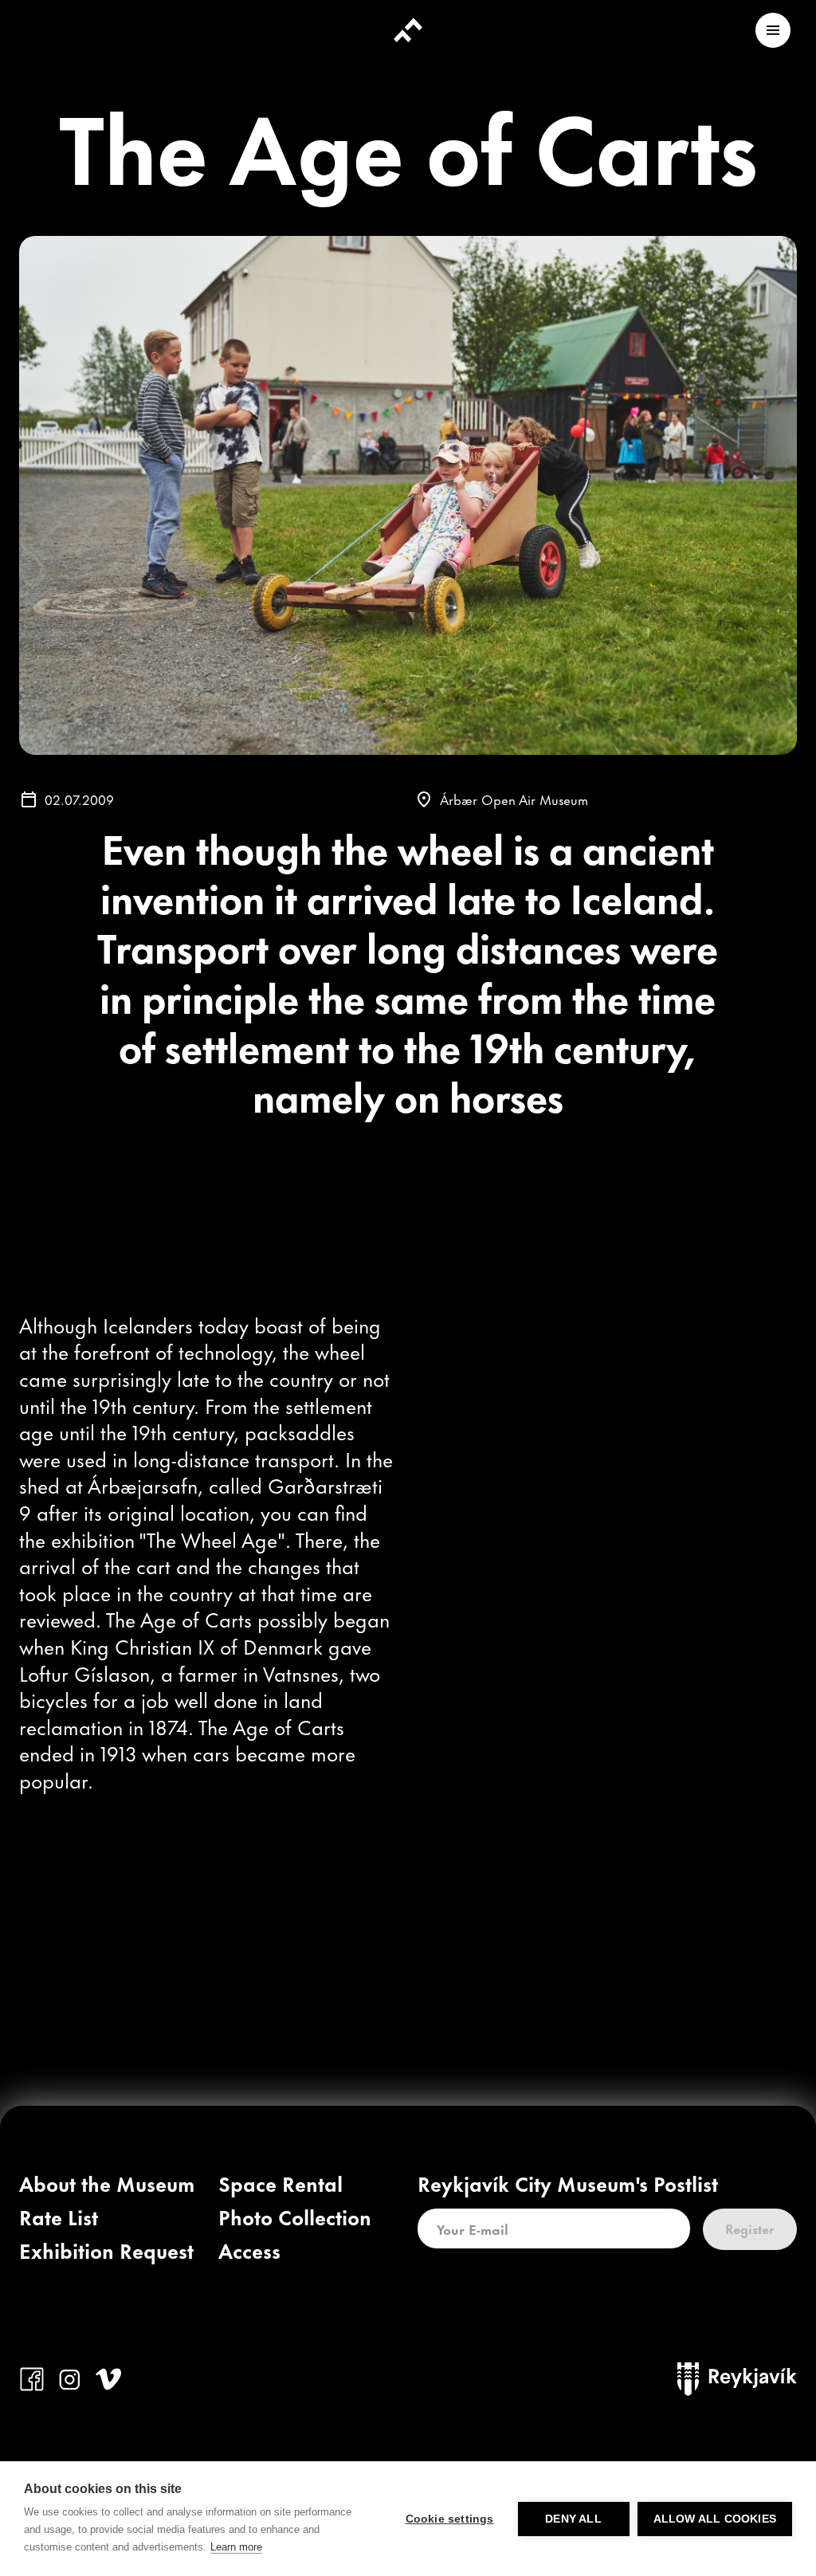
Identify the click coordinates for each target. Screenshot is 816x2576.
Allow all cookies (715, 2519)
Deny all (573, 2519)
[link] (107, 2187)
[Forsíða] (408, 30)
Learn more (236, 2547)
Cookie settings (450, 2519)
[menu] (773, 30)
